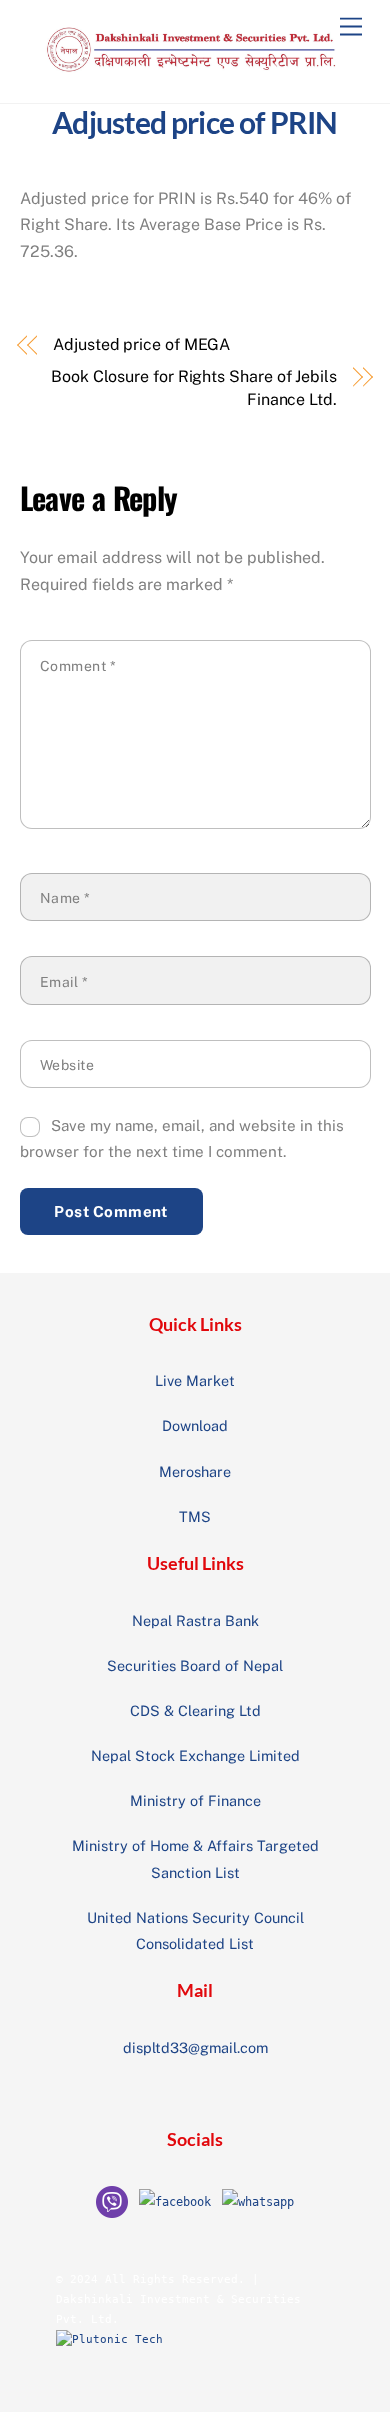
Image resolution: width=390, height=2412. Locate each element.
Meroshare (195, 1471)
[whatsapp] (258, 2201)
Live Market (195, 1380)
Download (195, 1425)
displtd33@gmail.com (195, 2047)
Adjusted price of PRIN (194, 122)
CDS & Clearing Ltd (195, 1710)
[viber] (112, 2201)
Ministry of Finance (195, 1800)
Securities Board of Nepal (195, 1665)
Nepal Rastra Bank (195, 1620)
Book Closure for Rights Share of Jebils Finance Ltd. (194, 387)
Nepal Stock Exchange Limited (195, 1755)
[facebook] (175, 2201)
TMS (195, 1516)
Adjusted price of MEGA (141, 344)
